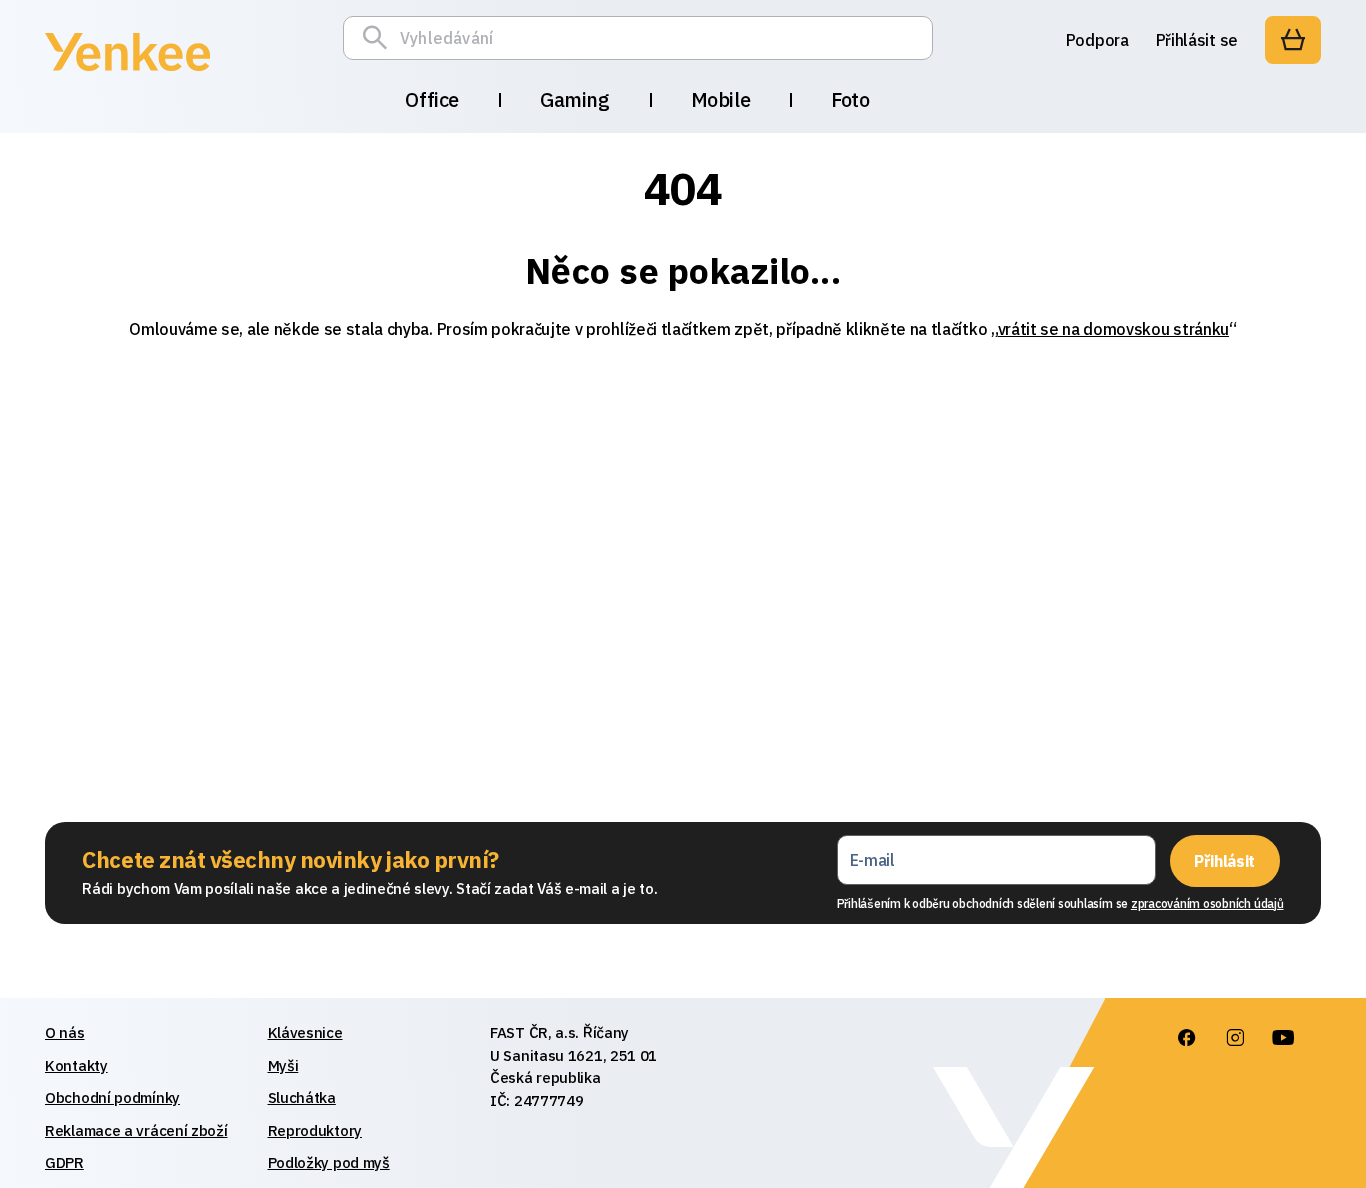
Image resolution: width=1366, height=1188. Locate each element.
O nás (65, 1032)
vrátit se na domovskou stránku (1113, 329)
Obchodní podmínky (112, 1097)
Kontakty (76, 1065)
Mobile (721, 99)
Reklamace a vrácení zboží (136, 1130)
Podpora (1097, 40)
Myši (283, 1065)
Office (432, 99)
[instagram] (1234, 1038)
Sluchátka (302, 1097)
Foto (850, 99)
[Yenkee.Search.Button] (380, 38)
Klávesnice (305, 1032)
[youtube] (1282, 1038)
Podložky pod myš (329, 1162)
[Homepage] (127, 74)
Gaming (575, 99)
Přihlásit (1224, 861)
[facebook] (1186, 1038)
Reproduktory (315, 1130)
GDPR (64, 1162)
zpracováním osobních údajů (1207, 903)
